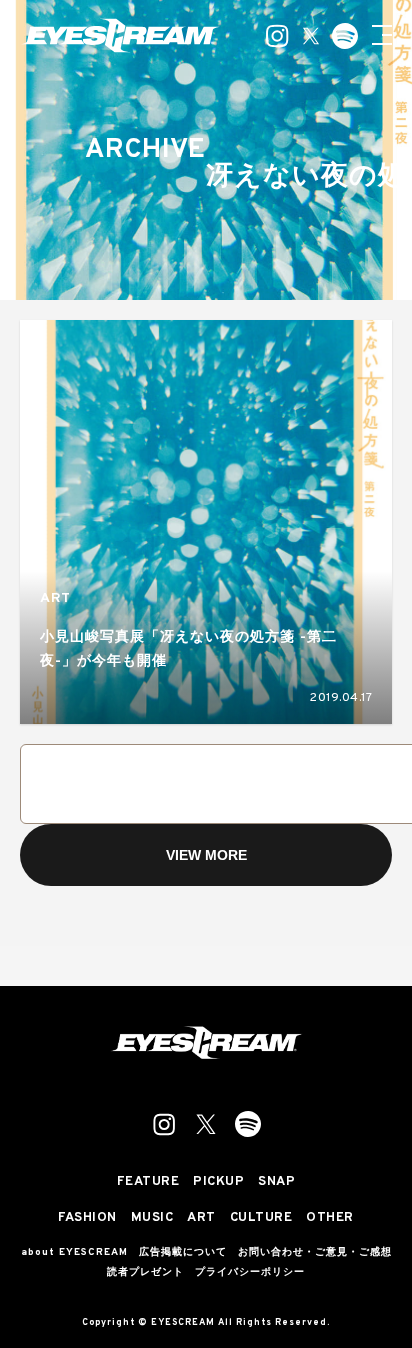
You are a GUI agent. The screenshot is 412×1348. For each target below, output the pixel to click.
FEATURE (148, 1182)
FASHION (87, 1218)
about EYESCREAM (74, 1253)
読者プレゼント (145, 1273)
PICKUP (218, 1182)
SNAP (276, 1182)
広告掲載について (183, 1253)
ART (55, 598)
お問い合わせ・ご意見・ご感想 (315, 1253)
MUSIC (152, 1218)
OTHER (330, 1218)
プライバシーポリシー (250, 1273)
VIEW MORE (206, 855)
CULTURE (261, 1218)
